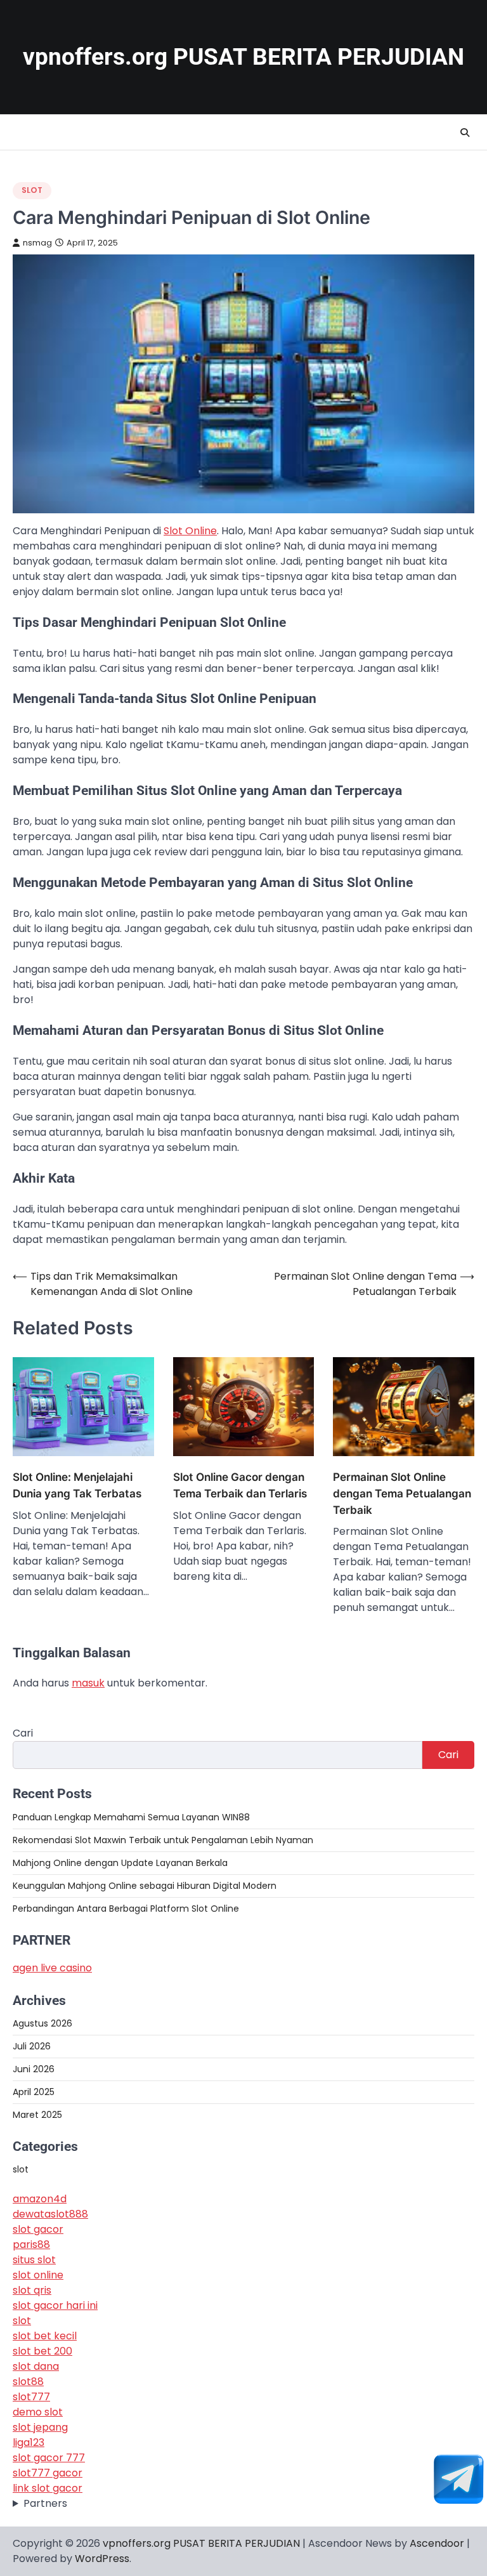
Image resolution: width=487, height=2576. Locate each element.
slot (32, 190)
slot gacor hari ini (55, 2305)
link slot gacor (48, 2488)
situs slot (34, 2260)
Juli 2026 (32, 2046)
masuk (88, 1683)
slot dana (36, 2366)
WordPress (102, 2559)
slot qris (32, 2290)
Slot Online (190, 531)
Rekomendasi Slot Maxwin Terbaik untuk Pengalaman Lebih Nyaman (163, 1840)
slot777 (31, 2397)
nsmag (37, 243)
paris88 (31, 2244)
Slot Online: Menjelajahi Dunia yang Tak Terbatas (77, 1485)
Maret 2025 (37, 2115)
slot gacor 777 (49, 2458)
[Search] (465, 133)
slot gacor (38, 2229)
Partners (45, 2503)
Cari (23, 1733)
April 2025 (34, 2092)
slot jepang (40, 2427)
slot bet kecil (45, 2336)
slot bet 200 (42, 2351)
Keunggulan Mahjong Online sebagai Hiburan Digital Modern (145, 1886)
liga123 (29, 2442)
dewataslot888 (50, 2214)
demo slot (38, 2412)
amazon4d (40, 2199)
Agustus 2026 (42, 2023)
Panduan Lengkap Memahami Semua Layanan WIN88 (131, 1817)
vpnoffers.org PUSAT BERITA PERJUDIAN (243, 57)
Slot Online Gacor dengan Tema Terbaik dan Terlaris (240, 1485)
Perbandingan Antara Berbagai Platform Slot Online (126, 1909)
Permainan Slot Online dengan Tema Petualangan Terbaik (402, 1493)
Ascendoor (437, 2543)
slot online (38, 2275)
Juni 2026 (34, 2069)
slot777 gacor (48, 2473)
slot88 (28, 2382)
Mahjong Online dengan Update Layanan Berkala (120, 1863)
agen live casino (52, 1968)
